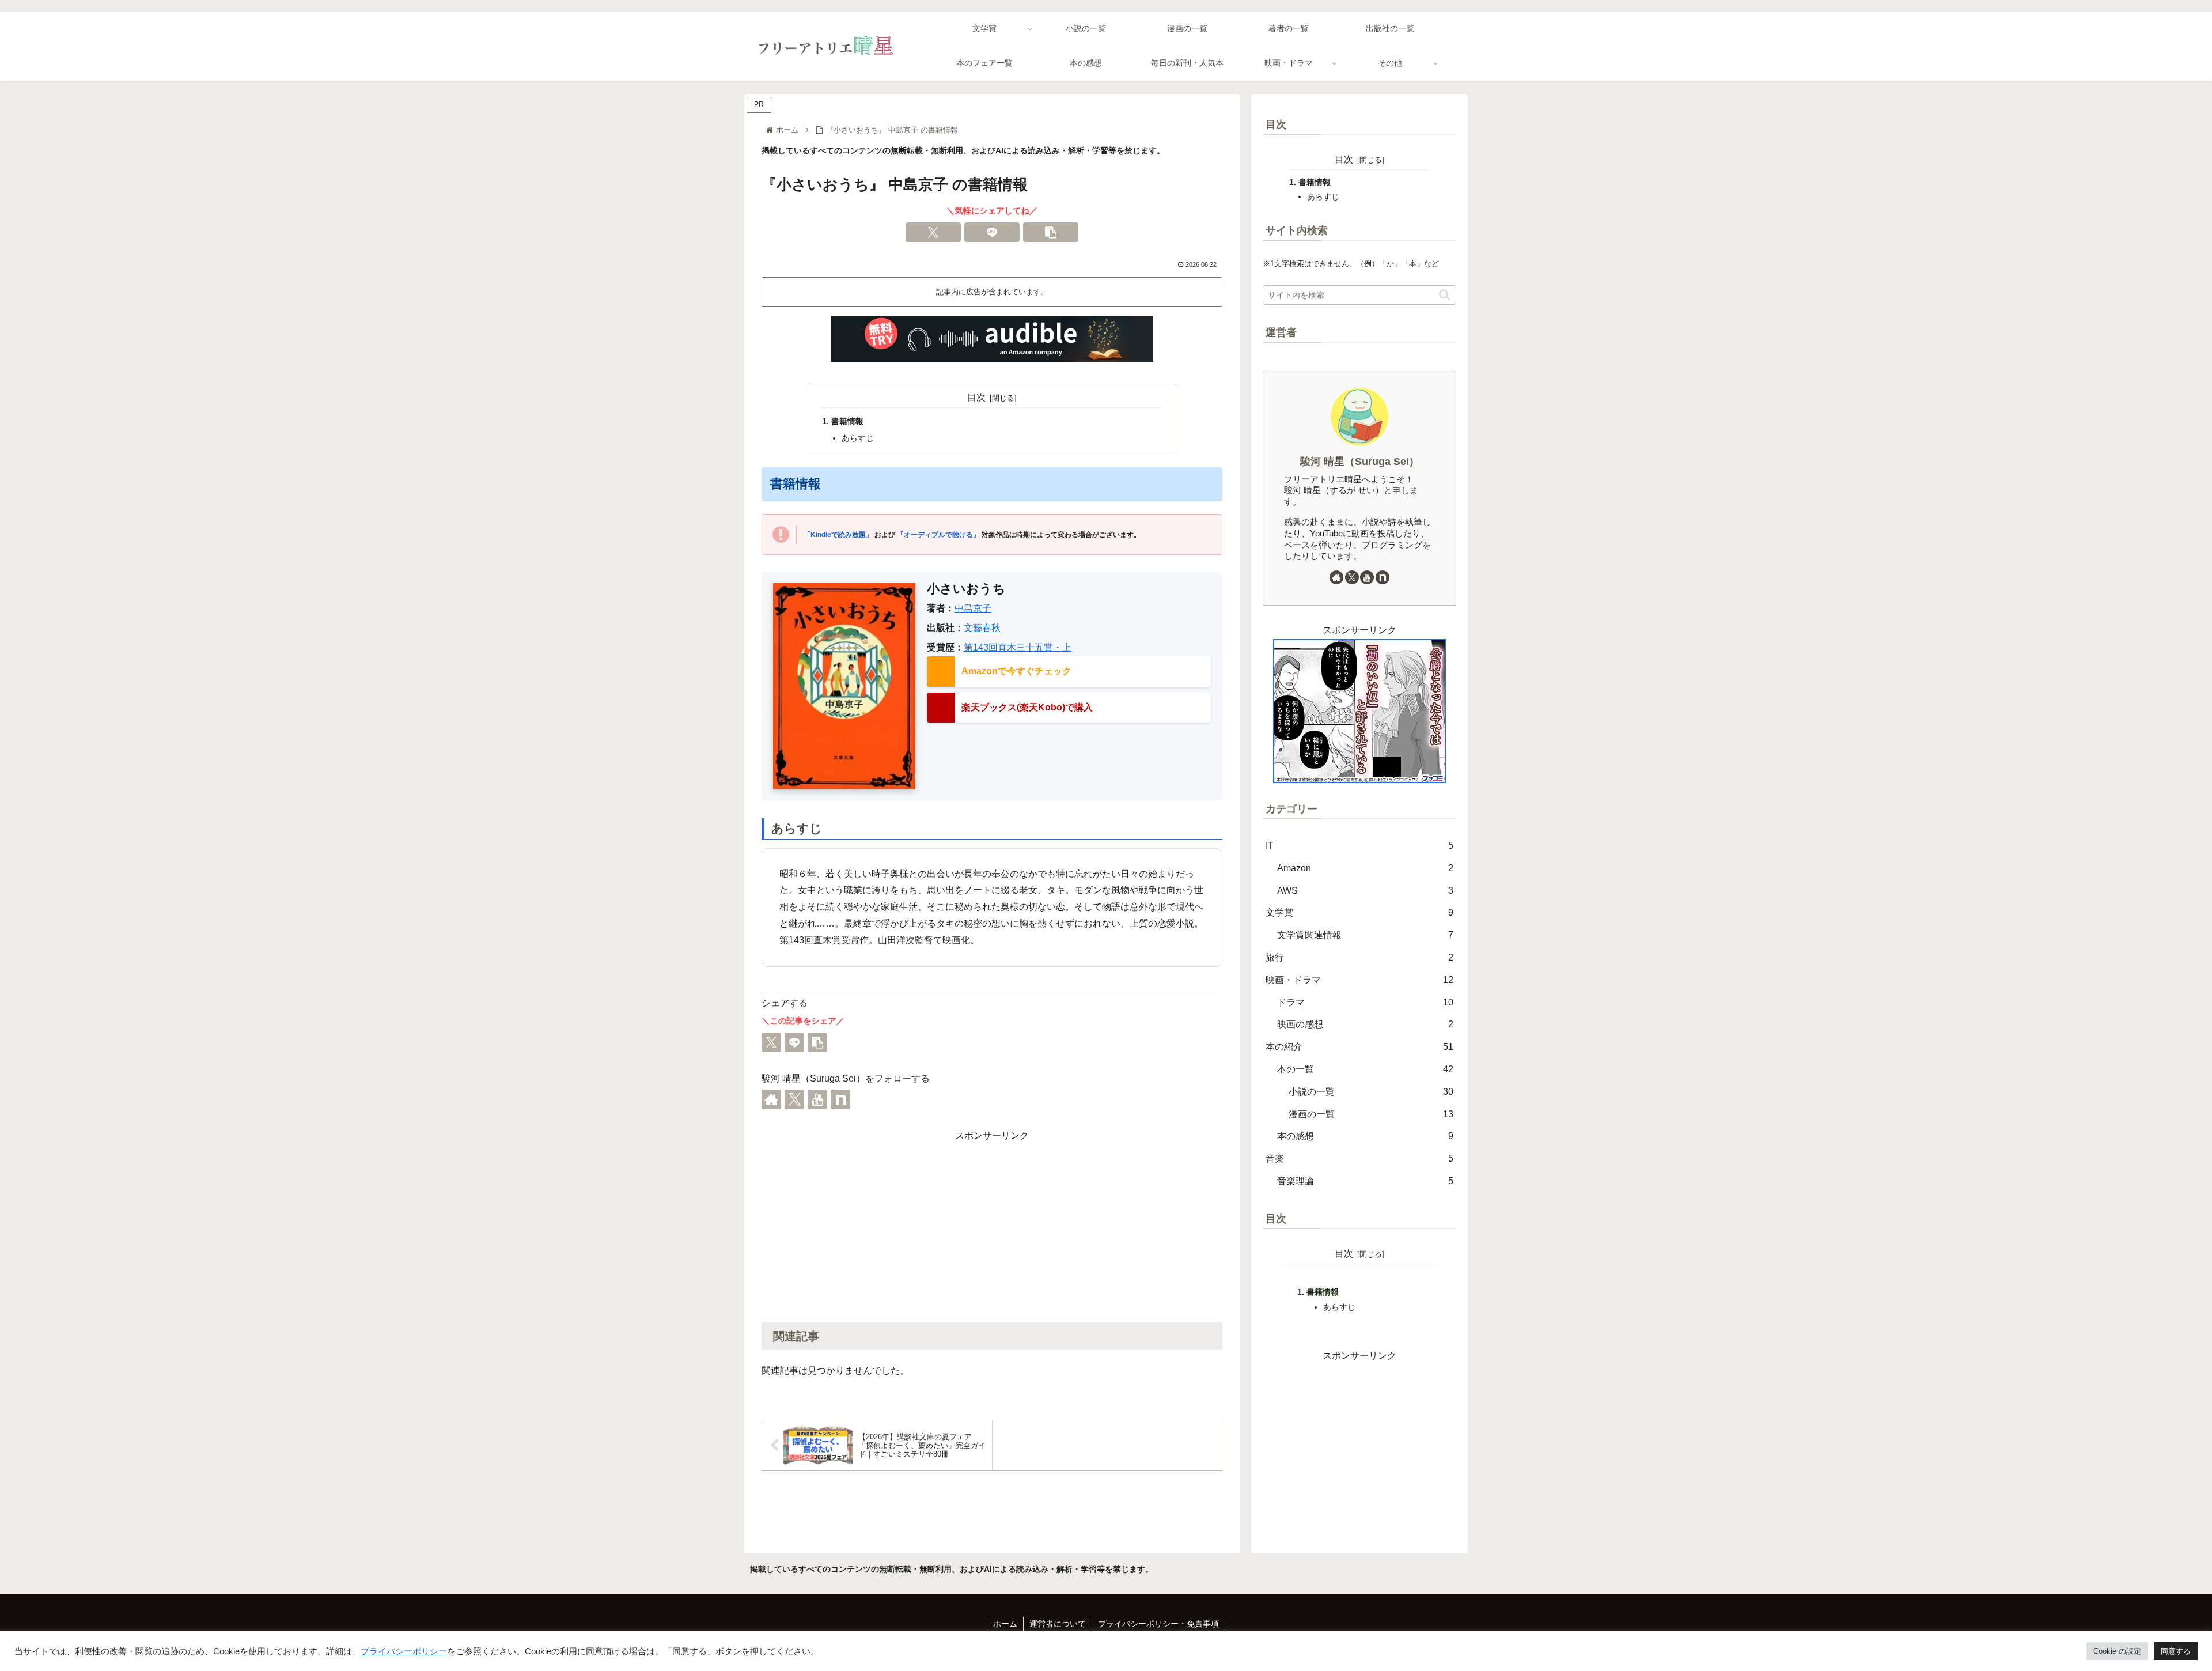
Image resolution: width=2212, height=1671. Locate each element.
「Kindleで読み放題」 (838, 535)
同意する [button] (2176, 1651)
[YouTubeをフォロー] (817, 1099)
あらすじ (858, 438)
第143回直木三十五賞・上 (1018, 647)
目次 (976, 397)
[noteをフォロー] (840, 1099)
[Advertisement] (992, 1225)
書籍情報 (847, 421)
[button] (1051, 232)
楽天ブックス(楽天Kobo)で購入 (1027, 707)
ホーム (1005, 1624)
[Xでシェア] (933, 232)
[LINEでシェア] (992, 232)
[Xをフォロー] (794, 1099)
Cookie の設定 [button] (2117, 1651)
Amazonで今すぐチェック (1016, 671)
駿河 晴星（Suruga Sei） (1360, 462)
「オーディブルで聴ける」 (938, 535)
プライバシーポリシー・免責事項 (1158, 1624)
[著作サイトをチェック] (771, 1099)
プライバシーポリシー (404, 1651)
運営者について (1058, 1624)
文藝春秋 (982, 628)
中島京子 (973, 608)
